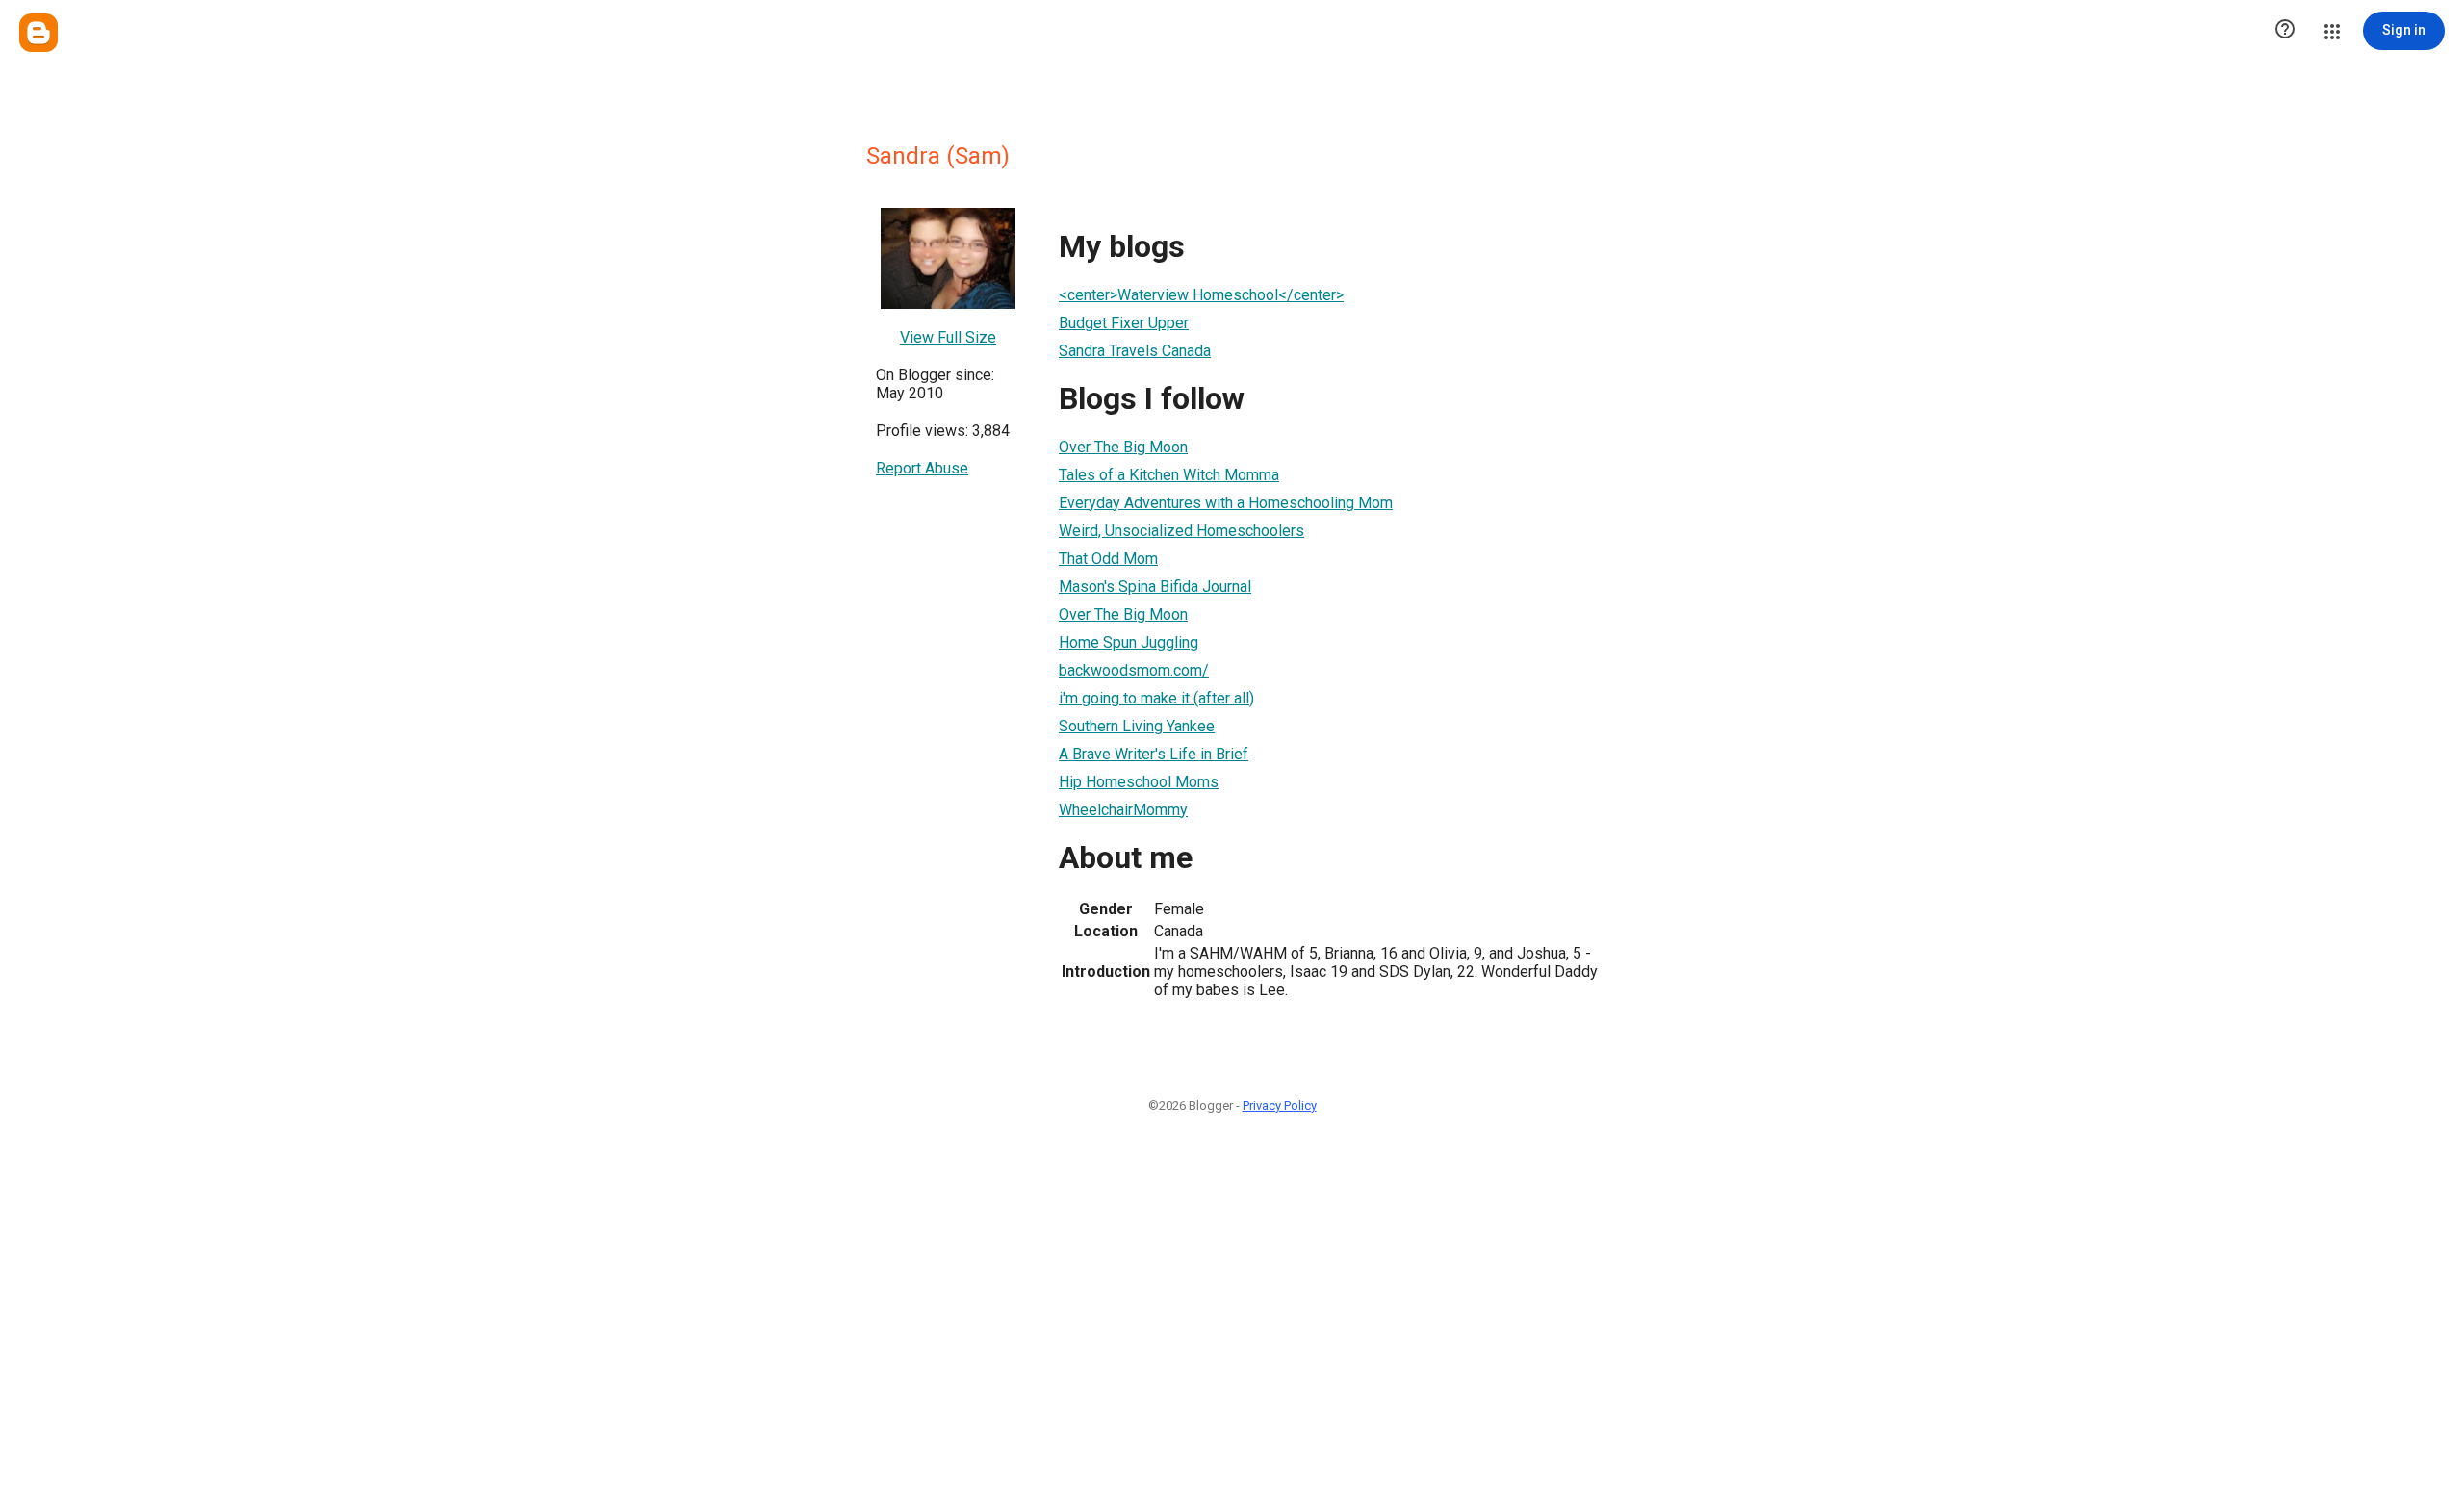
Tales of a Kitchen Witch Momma (1169, 475)
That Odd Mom (1108, 559)
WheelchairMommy (1123, 810)
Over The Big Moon (1123, 447)
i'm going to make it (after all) (1156, 698)
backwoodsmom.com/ (1134, 670)
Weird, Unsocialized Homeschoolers (1181, 531)
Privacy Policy (1280, 1105)
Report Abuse (922, 468)
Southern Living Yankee (1137, 726)
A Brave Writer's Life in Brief (1154, 754)
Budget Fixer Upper (1124, 323)
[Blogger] (38, 33)
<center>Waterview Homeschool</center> (1201, 295)
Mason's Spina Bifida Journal (1155, 587)
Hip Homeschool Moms (1139, 782)
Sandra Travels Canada (1135, 351)
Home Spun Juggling (1129, 642)
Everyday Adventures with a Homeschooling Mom (1226, 503)
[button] (2285, 31)
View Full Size (948, 337)
